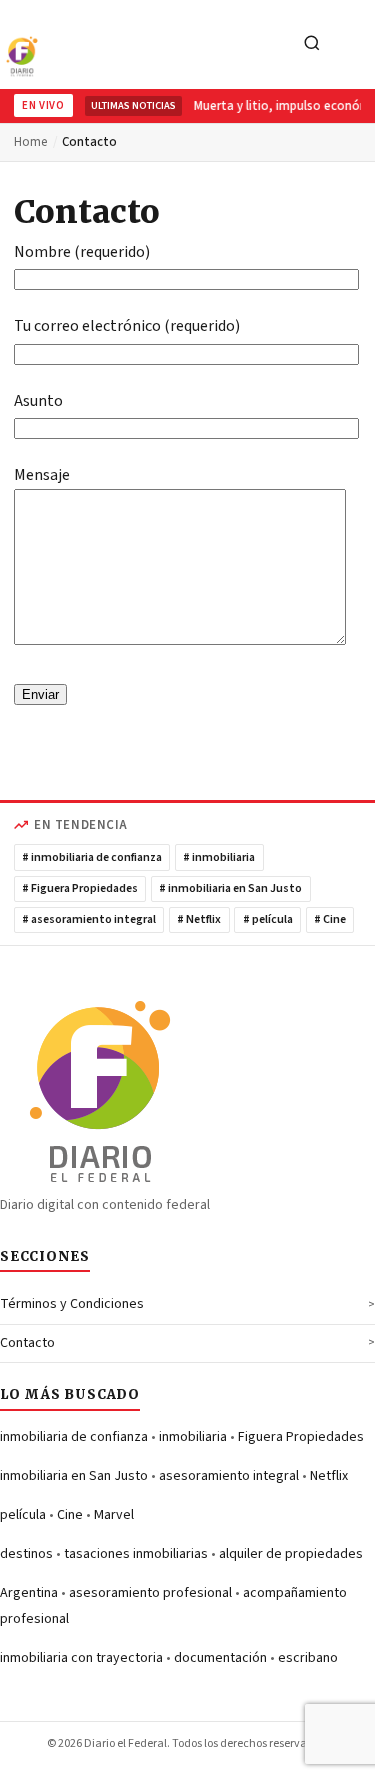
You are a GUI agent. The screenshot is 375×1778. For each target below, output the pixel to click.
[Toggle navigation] (354, 44)
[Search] (312, 44)
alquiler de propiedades (291, 1554)
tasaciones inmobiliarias (136, 1554)
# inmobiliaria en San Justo (230, 888)
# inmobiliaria (219, 857)
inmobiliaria (193, 1437)
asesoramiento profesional (150, 1593)
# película (268, 919)
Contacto (27, 1343)
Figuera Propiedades (301, 1437)
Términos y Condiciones (72, 1304)
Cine (70, 1515)
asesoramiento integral (229, 1476)
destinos (26, 1554)
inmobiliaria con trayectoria (81, 1658)
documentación (220, 1658)
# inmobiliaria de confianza (92, 857)
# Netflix (199, 919)
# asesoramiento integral (89, 919)
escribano (308, 1658)
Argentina (29, 1593)
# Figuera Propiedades (80, 888)
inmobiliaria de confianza (74, 1437)
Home (30, 142)
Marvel (114, 1515)
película (23, 1515)
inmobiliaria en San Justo (74, 1476)
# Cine (330, 919)
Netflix (329, 1476)
